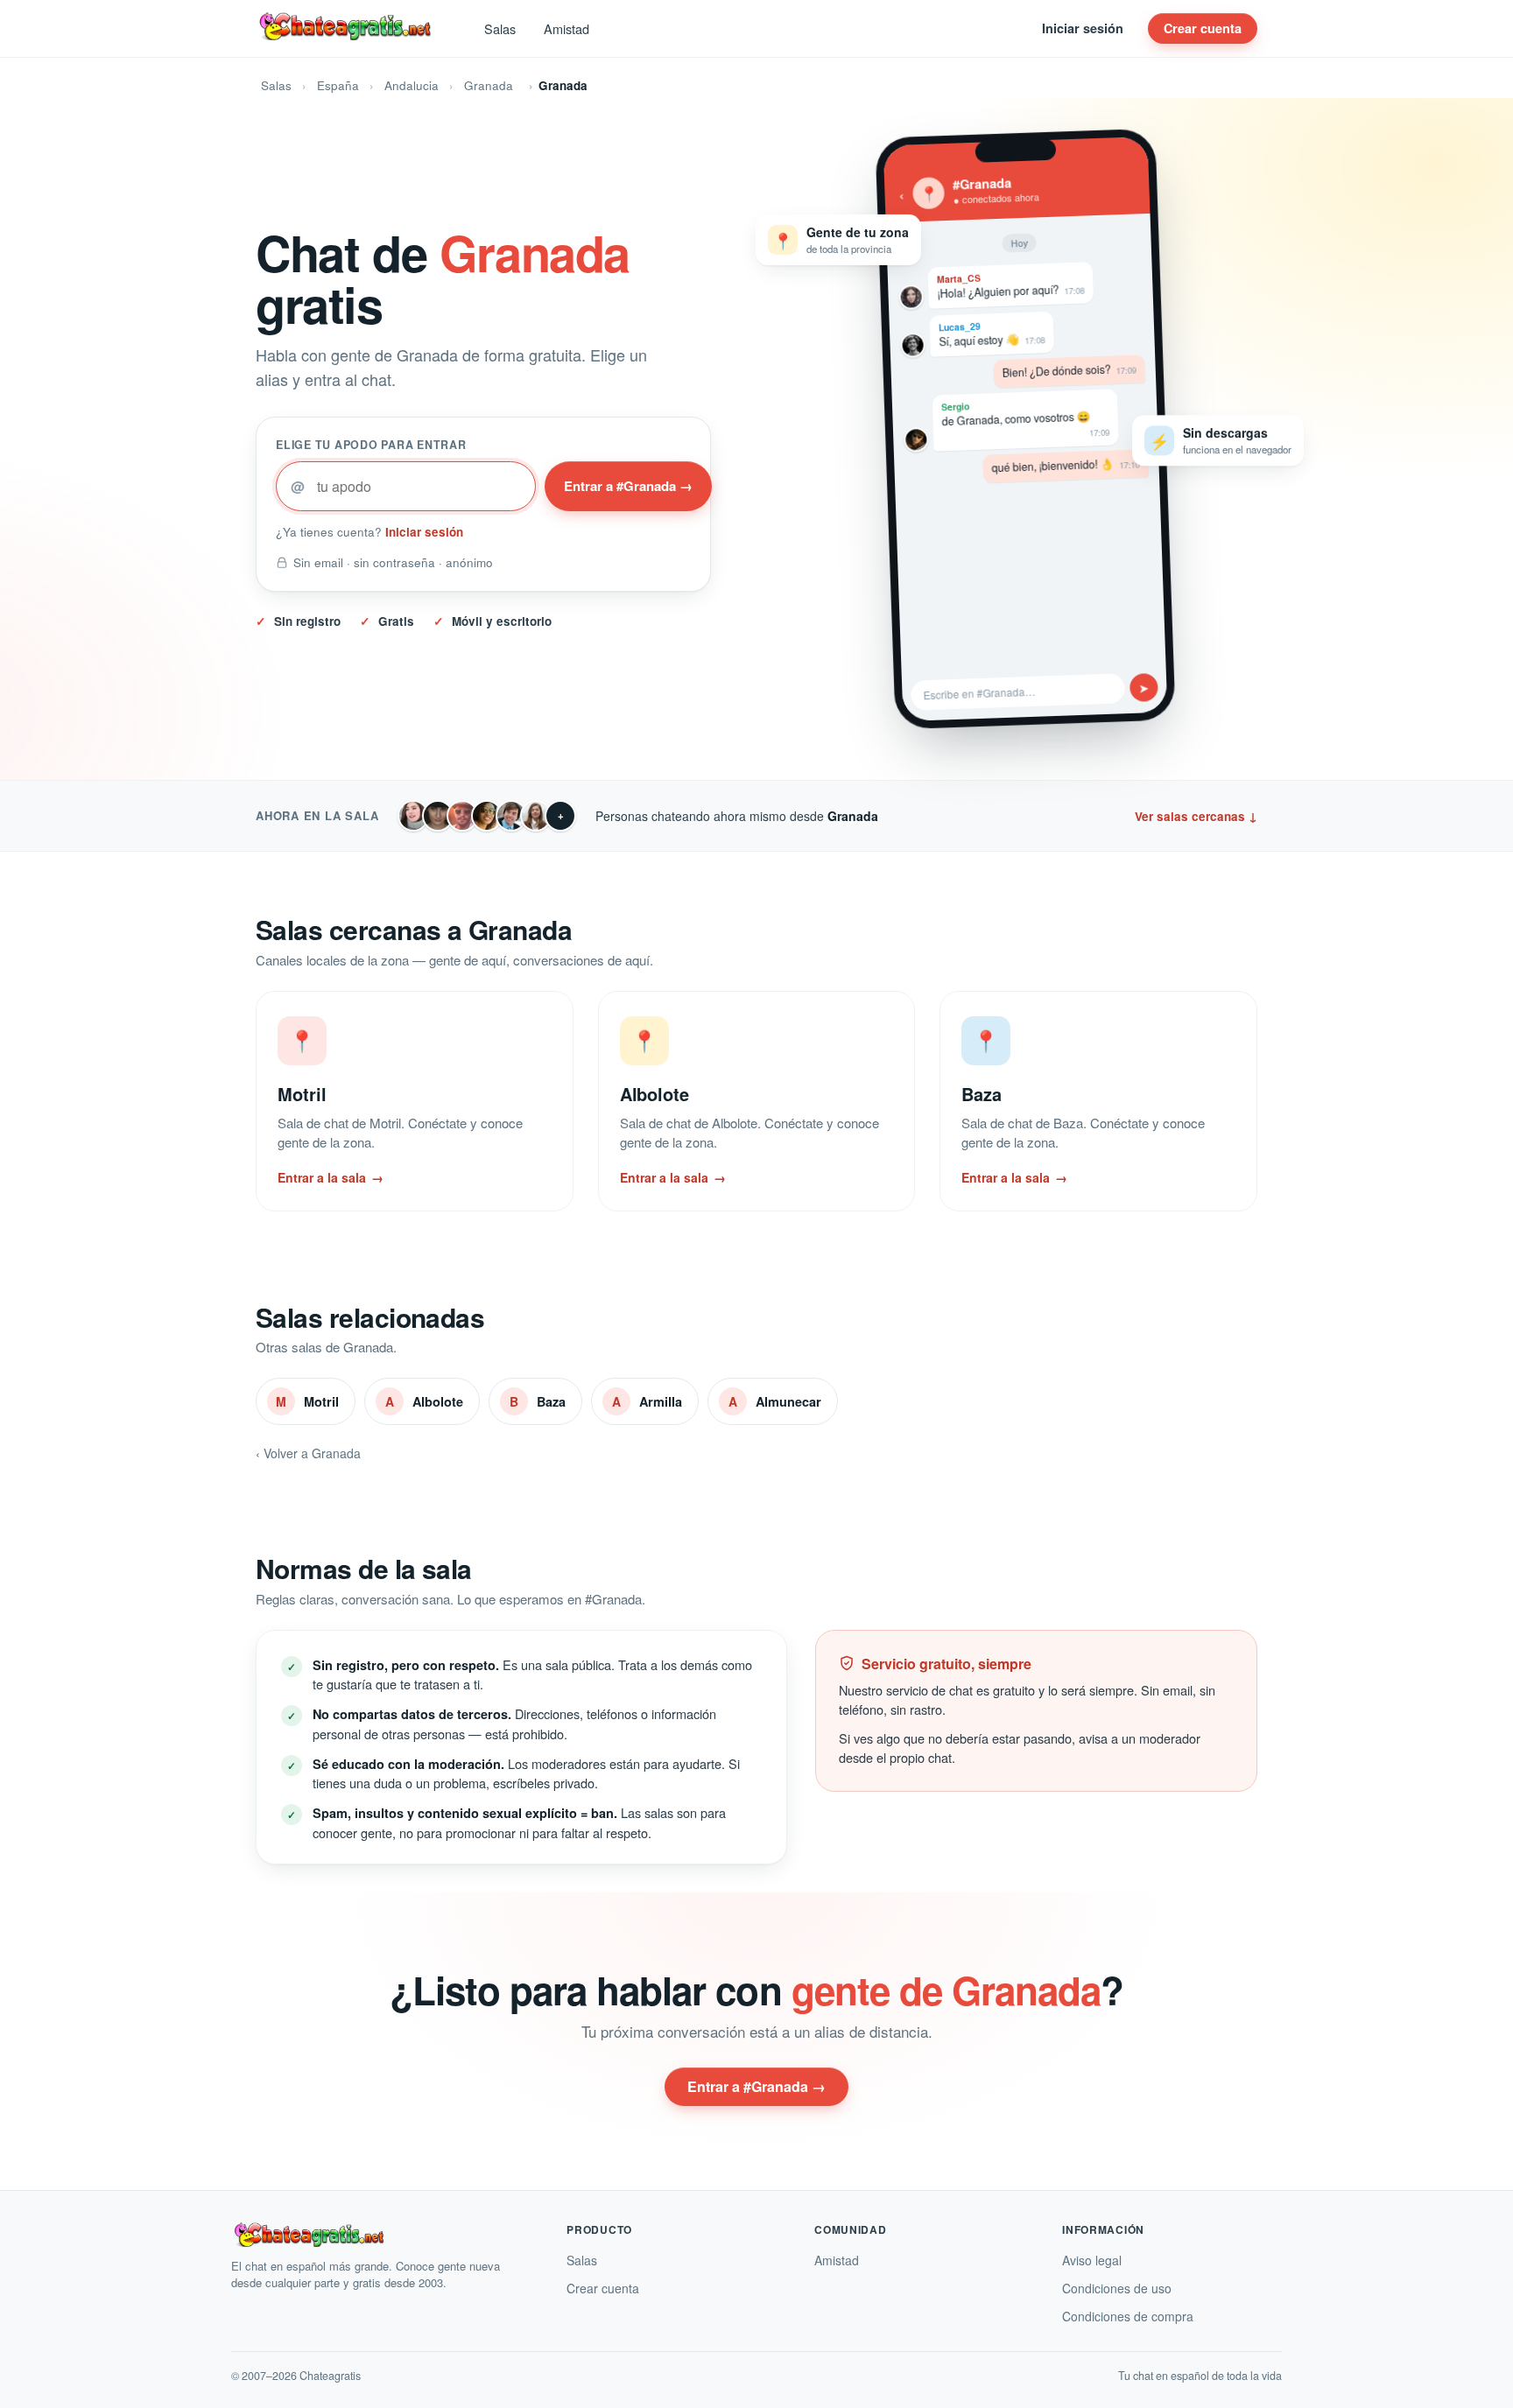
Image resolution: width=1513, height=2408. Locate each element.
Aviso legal (1092, 2260)
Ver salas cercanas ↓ (1196, 816)
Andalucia (412, 85)
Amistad (566, 28)
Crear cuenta (1203, 28)
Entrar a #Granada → (628, 486)
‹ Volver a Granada (308, 1453)
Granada (489, 85)
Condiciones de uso (1117, 2288)
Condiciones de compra (1128, 2316)
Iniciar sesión (1083, 28)
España (338, 85)
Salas (500, 28)
